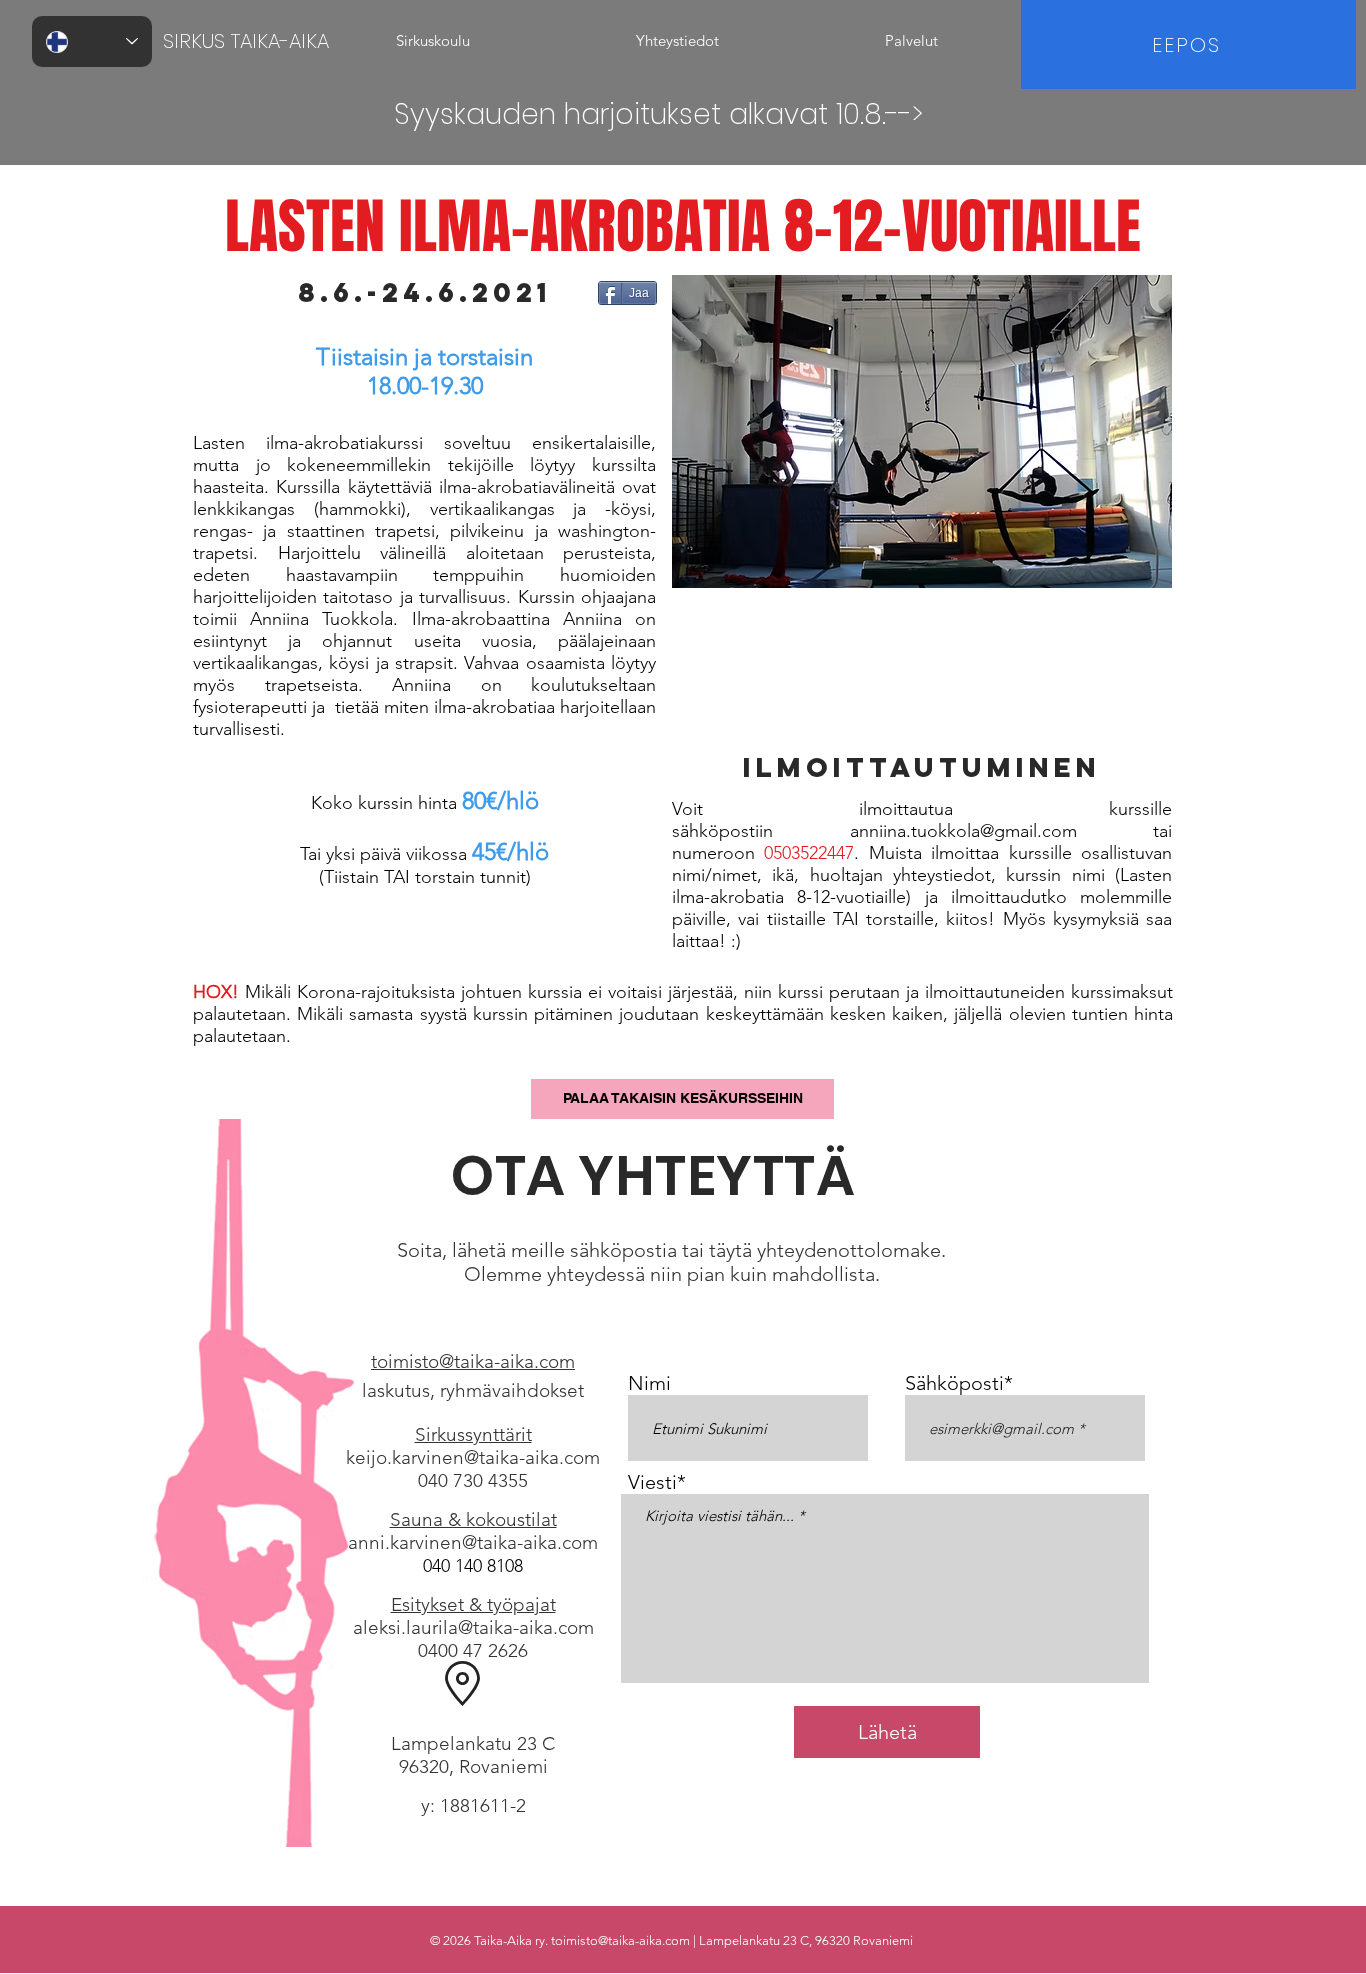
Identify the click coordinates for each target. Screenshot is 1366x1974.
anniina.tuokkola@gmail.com (963, 831)
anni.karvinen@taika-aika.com (473, 1542)
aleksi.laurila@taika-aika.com (473, 1627)
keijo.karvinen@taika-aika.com (473, 1457)
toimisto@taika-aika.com (620, 1940)
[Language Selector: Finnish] (92, 41)
